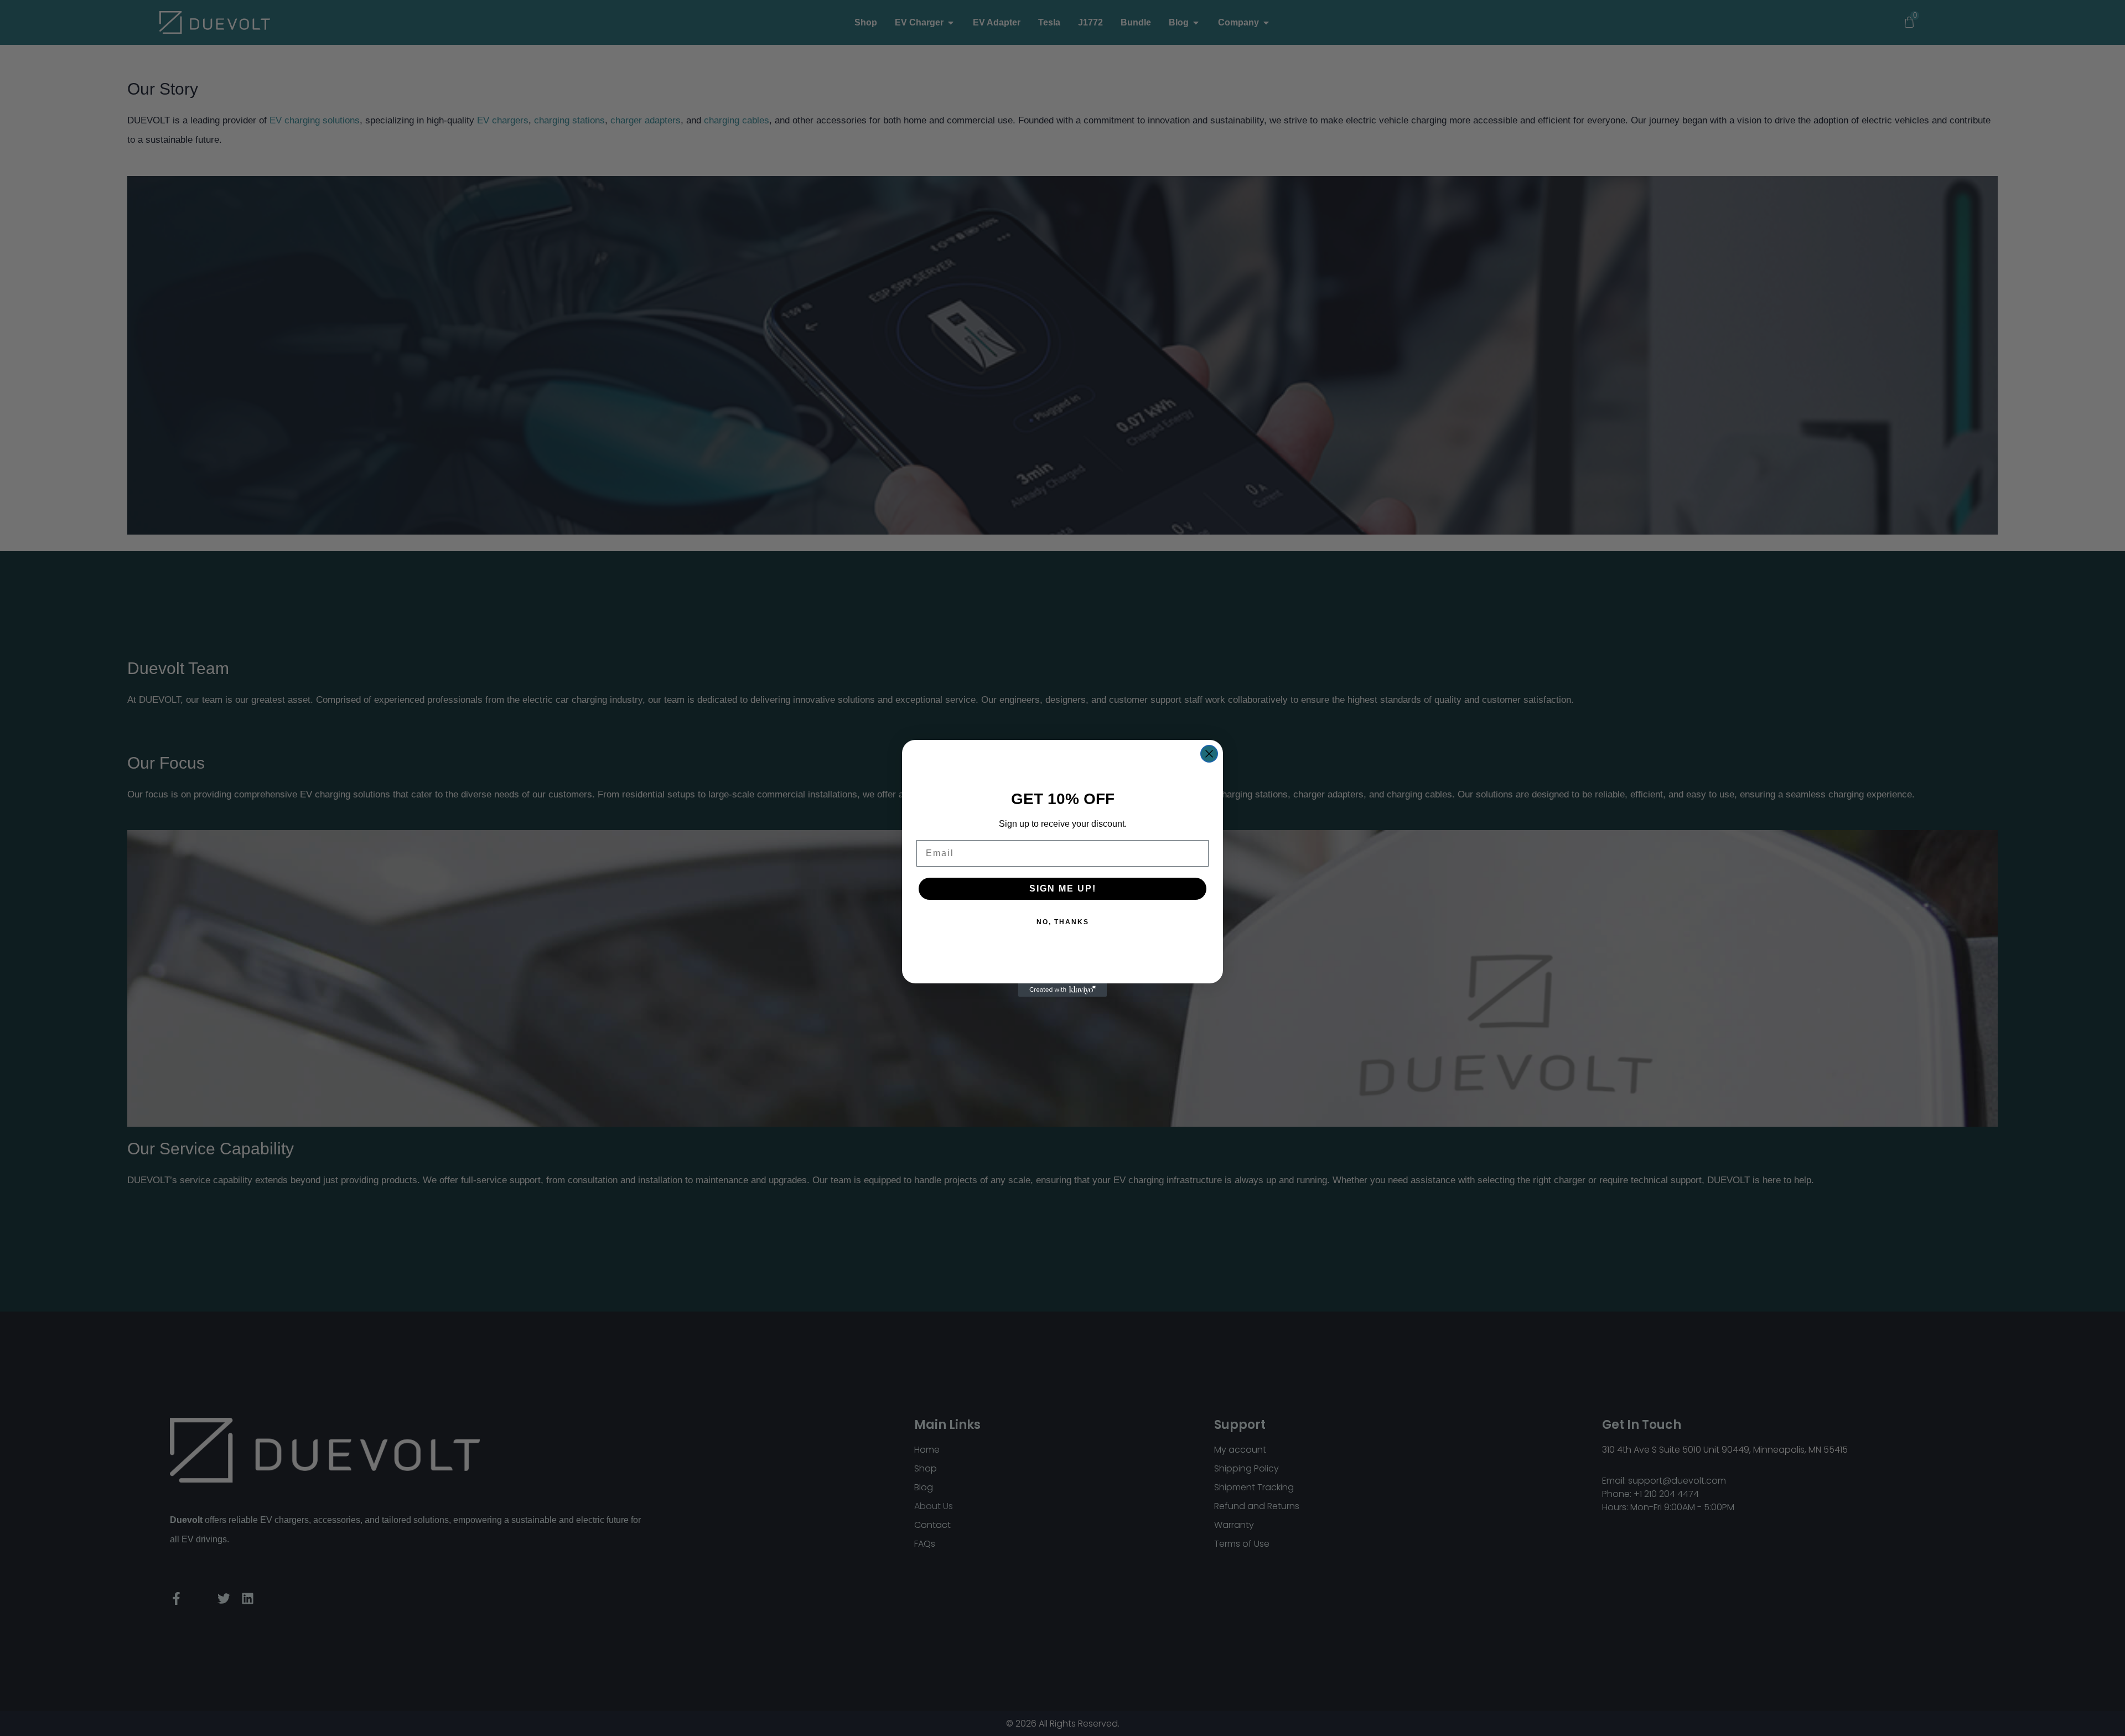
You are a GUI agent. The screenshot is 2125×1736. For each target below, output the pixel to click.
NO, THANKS (1063, 922)
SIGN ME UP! (1063, 888)
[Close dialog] (1209, 754)
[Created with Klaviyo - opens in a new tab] (1062, 990)
